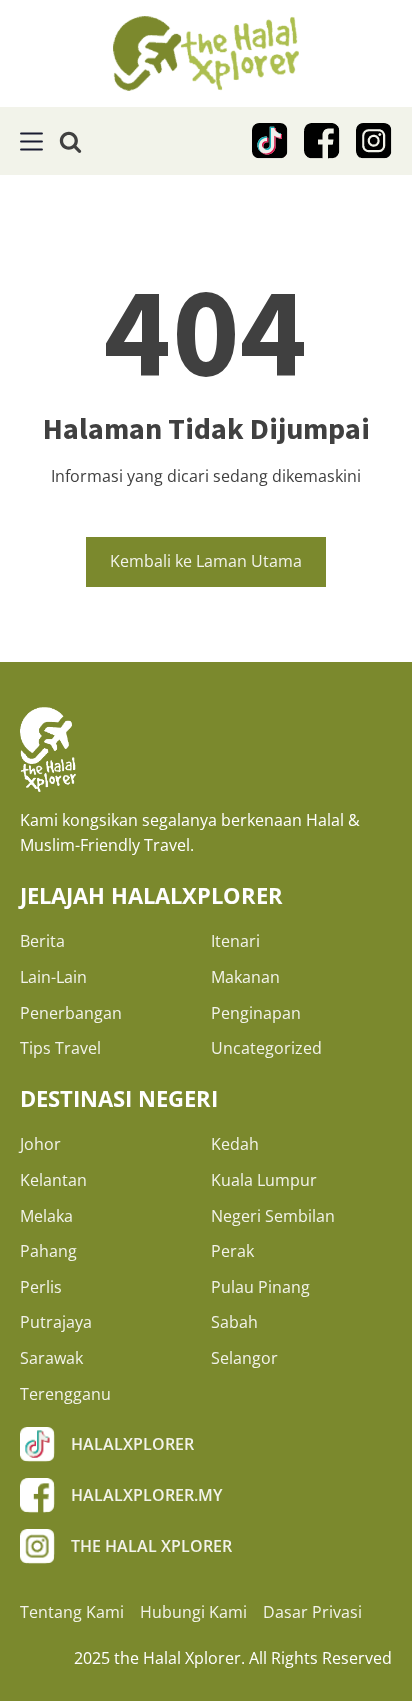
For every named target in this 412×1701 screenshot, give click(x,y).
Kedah (235, 1144)
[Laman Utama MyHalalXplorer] (206, 53)
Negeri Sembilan (273, 1216)
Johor (40, 1144)
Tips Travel (60, 1048)
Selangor (244, 1358)
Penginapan (256, 1013)
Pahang (48, 1251)
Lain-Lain (53, 977)
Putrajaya (56, 1322)
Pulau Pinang (260, 1287)
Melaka (46, 1216)
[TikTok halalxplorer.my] (270, 141)
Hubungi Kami (193, 1612)
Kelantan (53, 1180)
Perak (232, 1251)
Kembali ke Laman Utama (206, 561)
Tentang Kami (72, 1612)
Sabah (234, 1322)
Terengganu (65, 1394)
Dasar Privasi (312, 1612)
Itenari (235, 941)
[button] (31, 141)
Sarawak (51, 1358)
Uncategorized (266, 1048)
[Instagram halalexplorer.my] (374, 141)
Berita (42, 941)
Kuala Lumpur (264, 1180)
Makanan (245, 977)
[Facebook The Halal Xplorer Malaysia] (322, 141)
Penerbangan (71, 1013)
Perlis (41, 1287)
